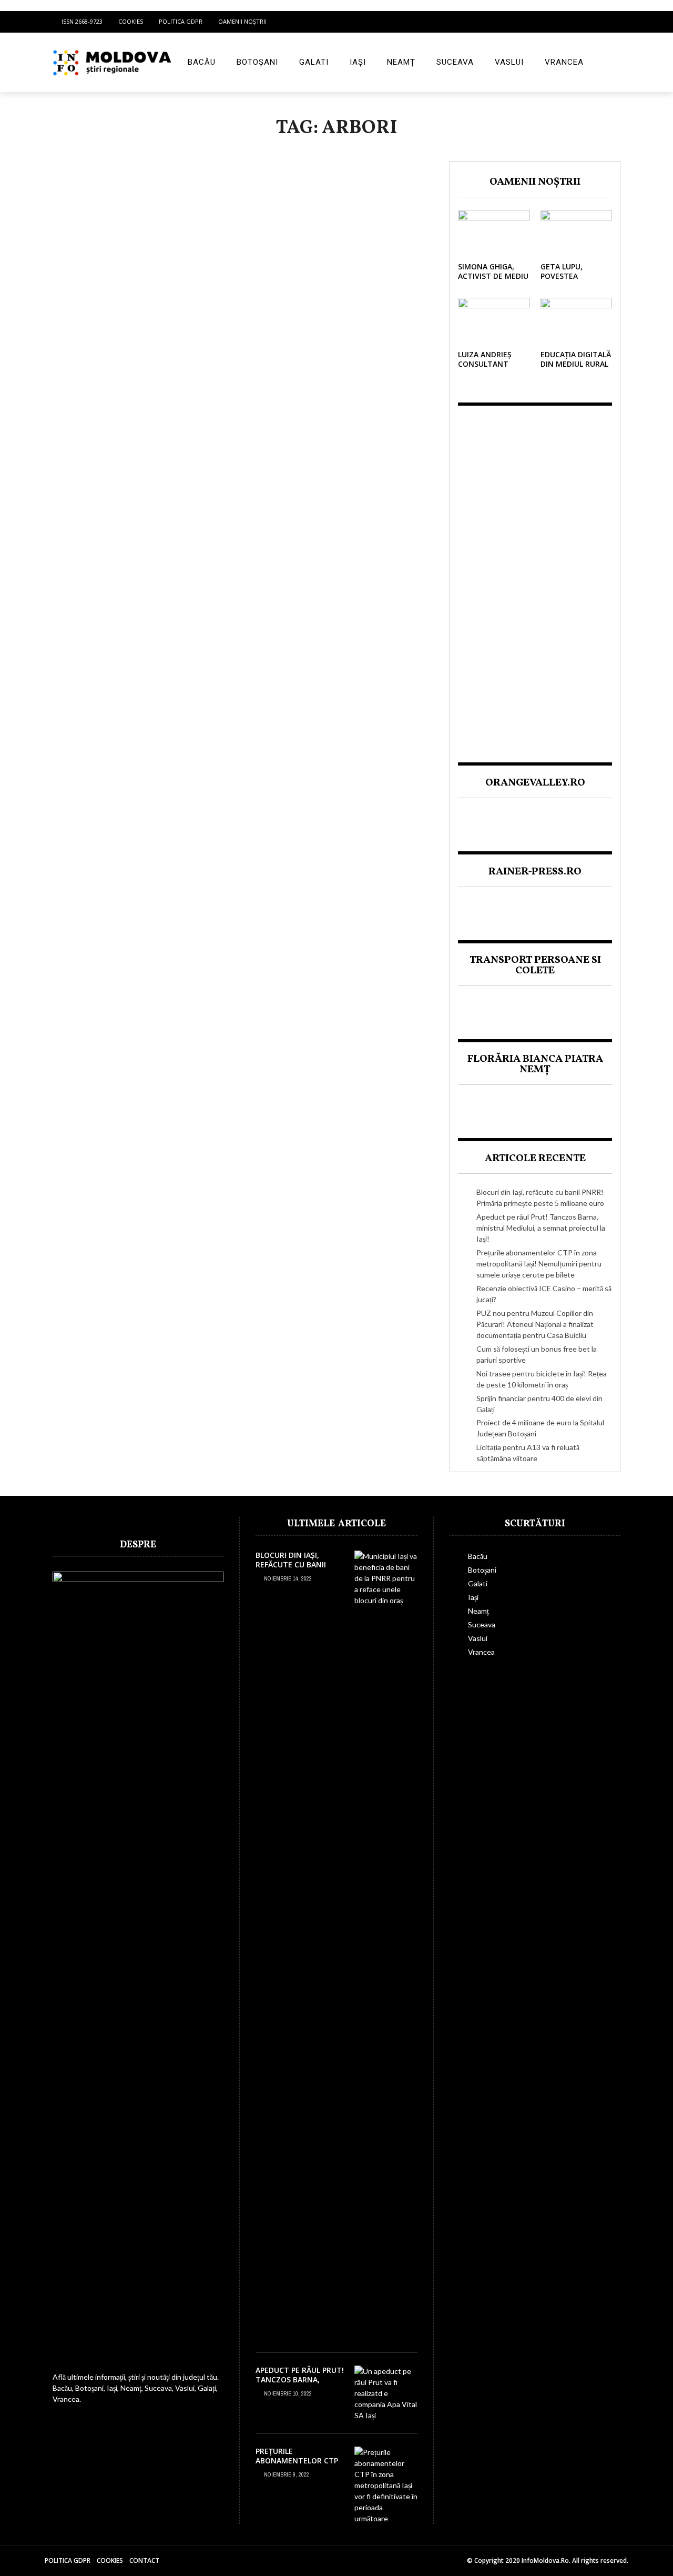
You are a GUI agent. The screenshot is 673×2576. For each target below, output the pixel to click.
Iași (358, 62)
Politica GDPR (181, 21)
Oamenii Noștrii (242, 21)
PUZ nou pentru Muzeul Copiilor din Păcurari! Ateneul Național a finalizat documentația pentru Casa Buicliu (535, 1324)
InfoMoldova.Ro (545, 2560)
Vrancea (564, 62)
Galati (314, 62)
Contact (144, 2560)
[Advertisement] (535, 575)
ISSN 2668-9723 (82, 21)
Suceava (455, 62)
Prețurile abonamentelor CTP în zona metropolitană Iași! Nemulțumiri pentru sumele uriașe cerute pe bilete (539, 1264)
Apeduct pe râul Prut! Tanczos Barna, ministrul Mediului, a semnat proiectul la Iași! (541, 1228)
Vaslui (509, 62)
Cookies (131, 21)
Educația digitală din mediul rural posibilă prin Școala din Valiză (576, 369)
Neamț (401, 62)
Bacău (202, 62)
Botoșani (257, 62)
